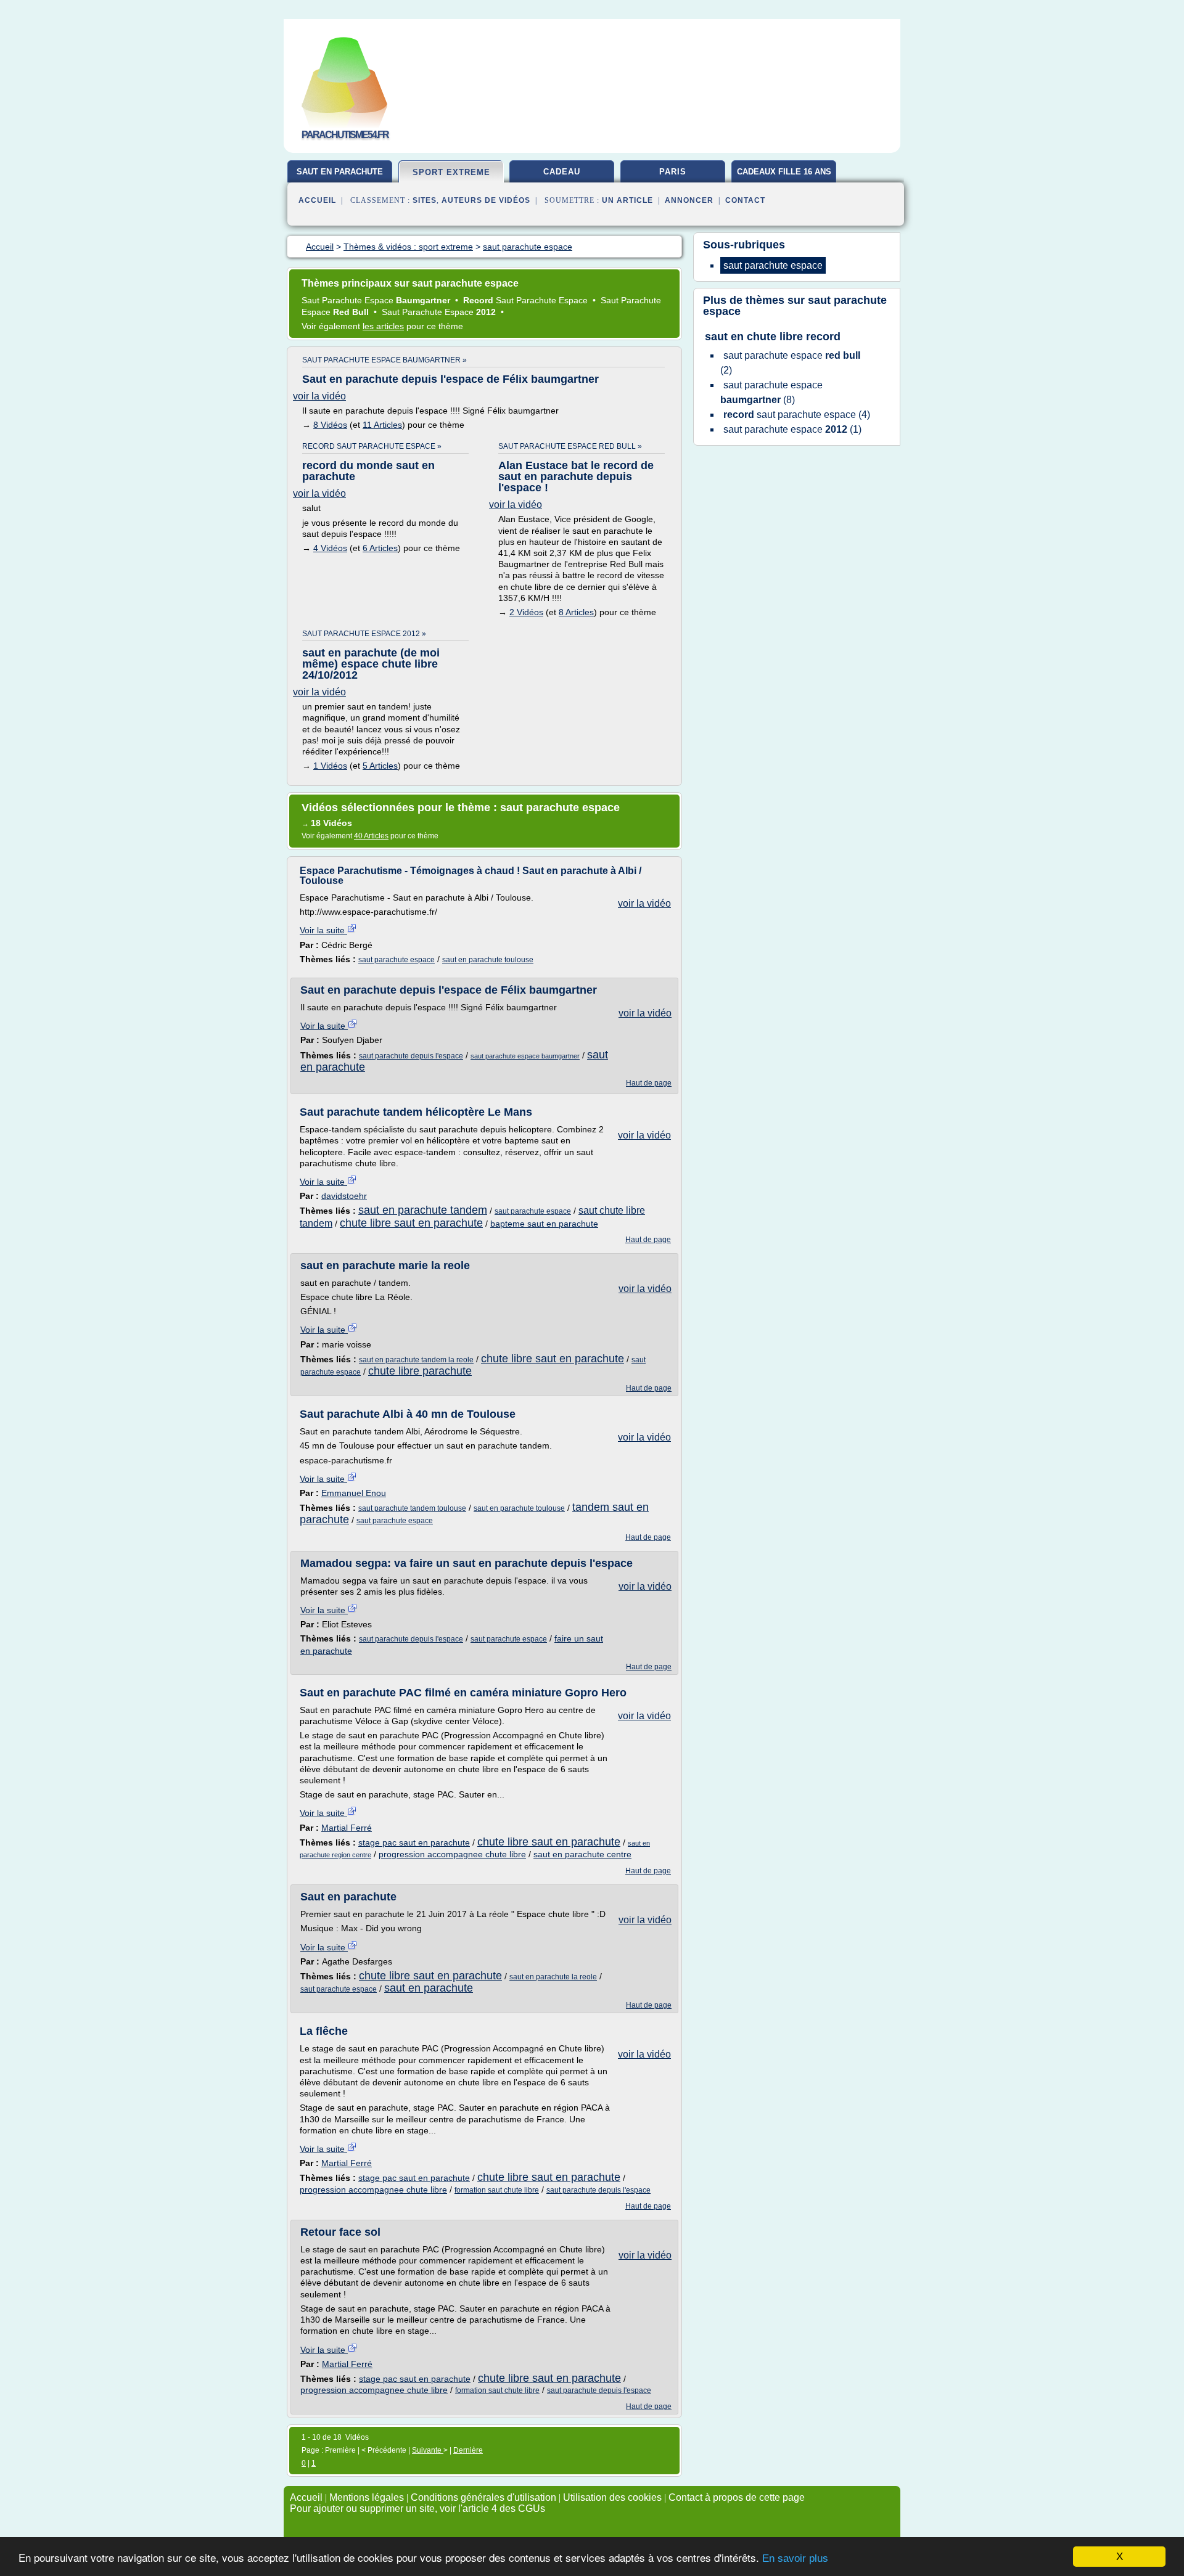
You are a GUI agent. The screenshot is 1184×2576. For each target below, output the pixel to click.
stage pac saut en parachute (414, 1842)
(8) (771, 392)
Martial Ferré (347, 1828)
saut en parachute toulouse (488, 960)
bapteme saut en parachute (544, 1224)
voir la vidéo (319, 396)
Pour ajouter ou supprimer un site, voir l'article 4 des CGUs (417, 2509)
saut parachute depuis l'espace (411, 1056)
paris (673, 172)
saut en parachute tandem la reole (416, 1360)
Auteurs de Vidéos (486, 200)
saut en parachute (340, 172)
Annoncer (689, 200)
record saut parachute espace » (372, 446)
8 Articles (576, 612)
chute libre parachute (420, 1371)
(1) (792, 429)
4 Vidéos (330, 548)
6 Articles (380, 548)
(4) (797, 415)
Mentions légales (367, 2497)
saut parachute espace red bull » (570, 446)
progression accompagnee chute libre (452, 1854)
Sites (425, 200)
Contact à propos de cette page (737, 2497)
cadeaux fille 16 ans (784, 172)
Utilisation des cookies (612, 2497)
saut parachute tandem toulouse (412, 1508)
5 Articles (380, 766)
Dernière (468, 2450)
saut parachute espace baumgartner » (384, 360)
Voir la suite (323, 930)
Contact (745, 200)
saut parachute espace (397, 960)
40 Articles (371, 836)
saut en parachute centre (582, 1854)
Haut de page (649, 1083)
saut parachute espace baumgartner (525, 1056)
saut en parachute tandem (423, 1210)
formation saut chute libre (497, 2190)
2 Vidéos (526, 612)
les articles (383, 326)
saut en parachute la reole (553, 1977)
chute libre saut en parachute (411, 1223)
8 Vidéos (330, 425)
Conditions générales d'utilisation (483, 2497)
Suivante (428, 2450)
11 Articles (382, 425)
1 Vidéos (330, 766)
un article (627, 200)
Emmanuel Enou (354, 1493)
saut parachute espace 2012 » (364, 634)
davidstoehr (344, 1196)
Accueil (317, 200)
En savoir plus (795, 2558)
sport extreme (451, 172)
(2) (790, 363)
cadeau (562, 172)
